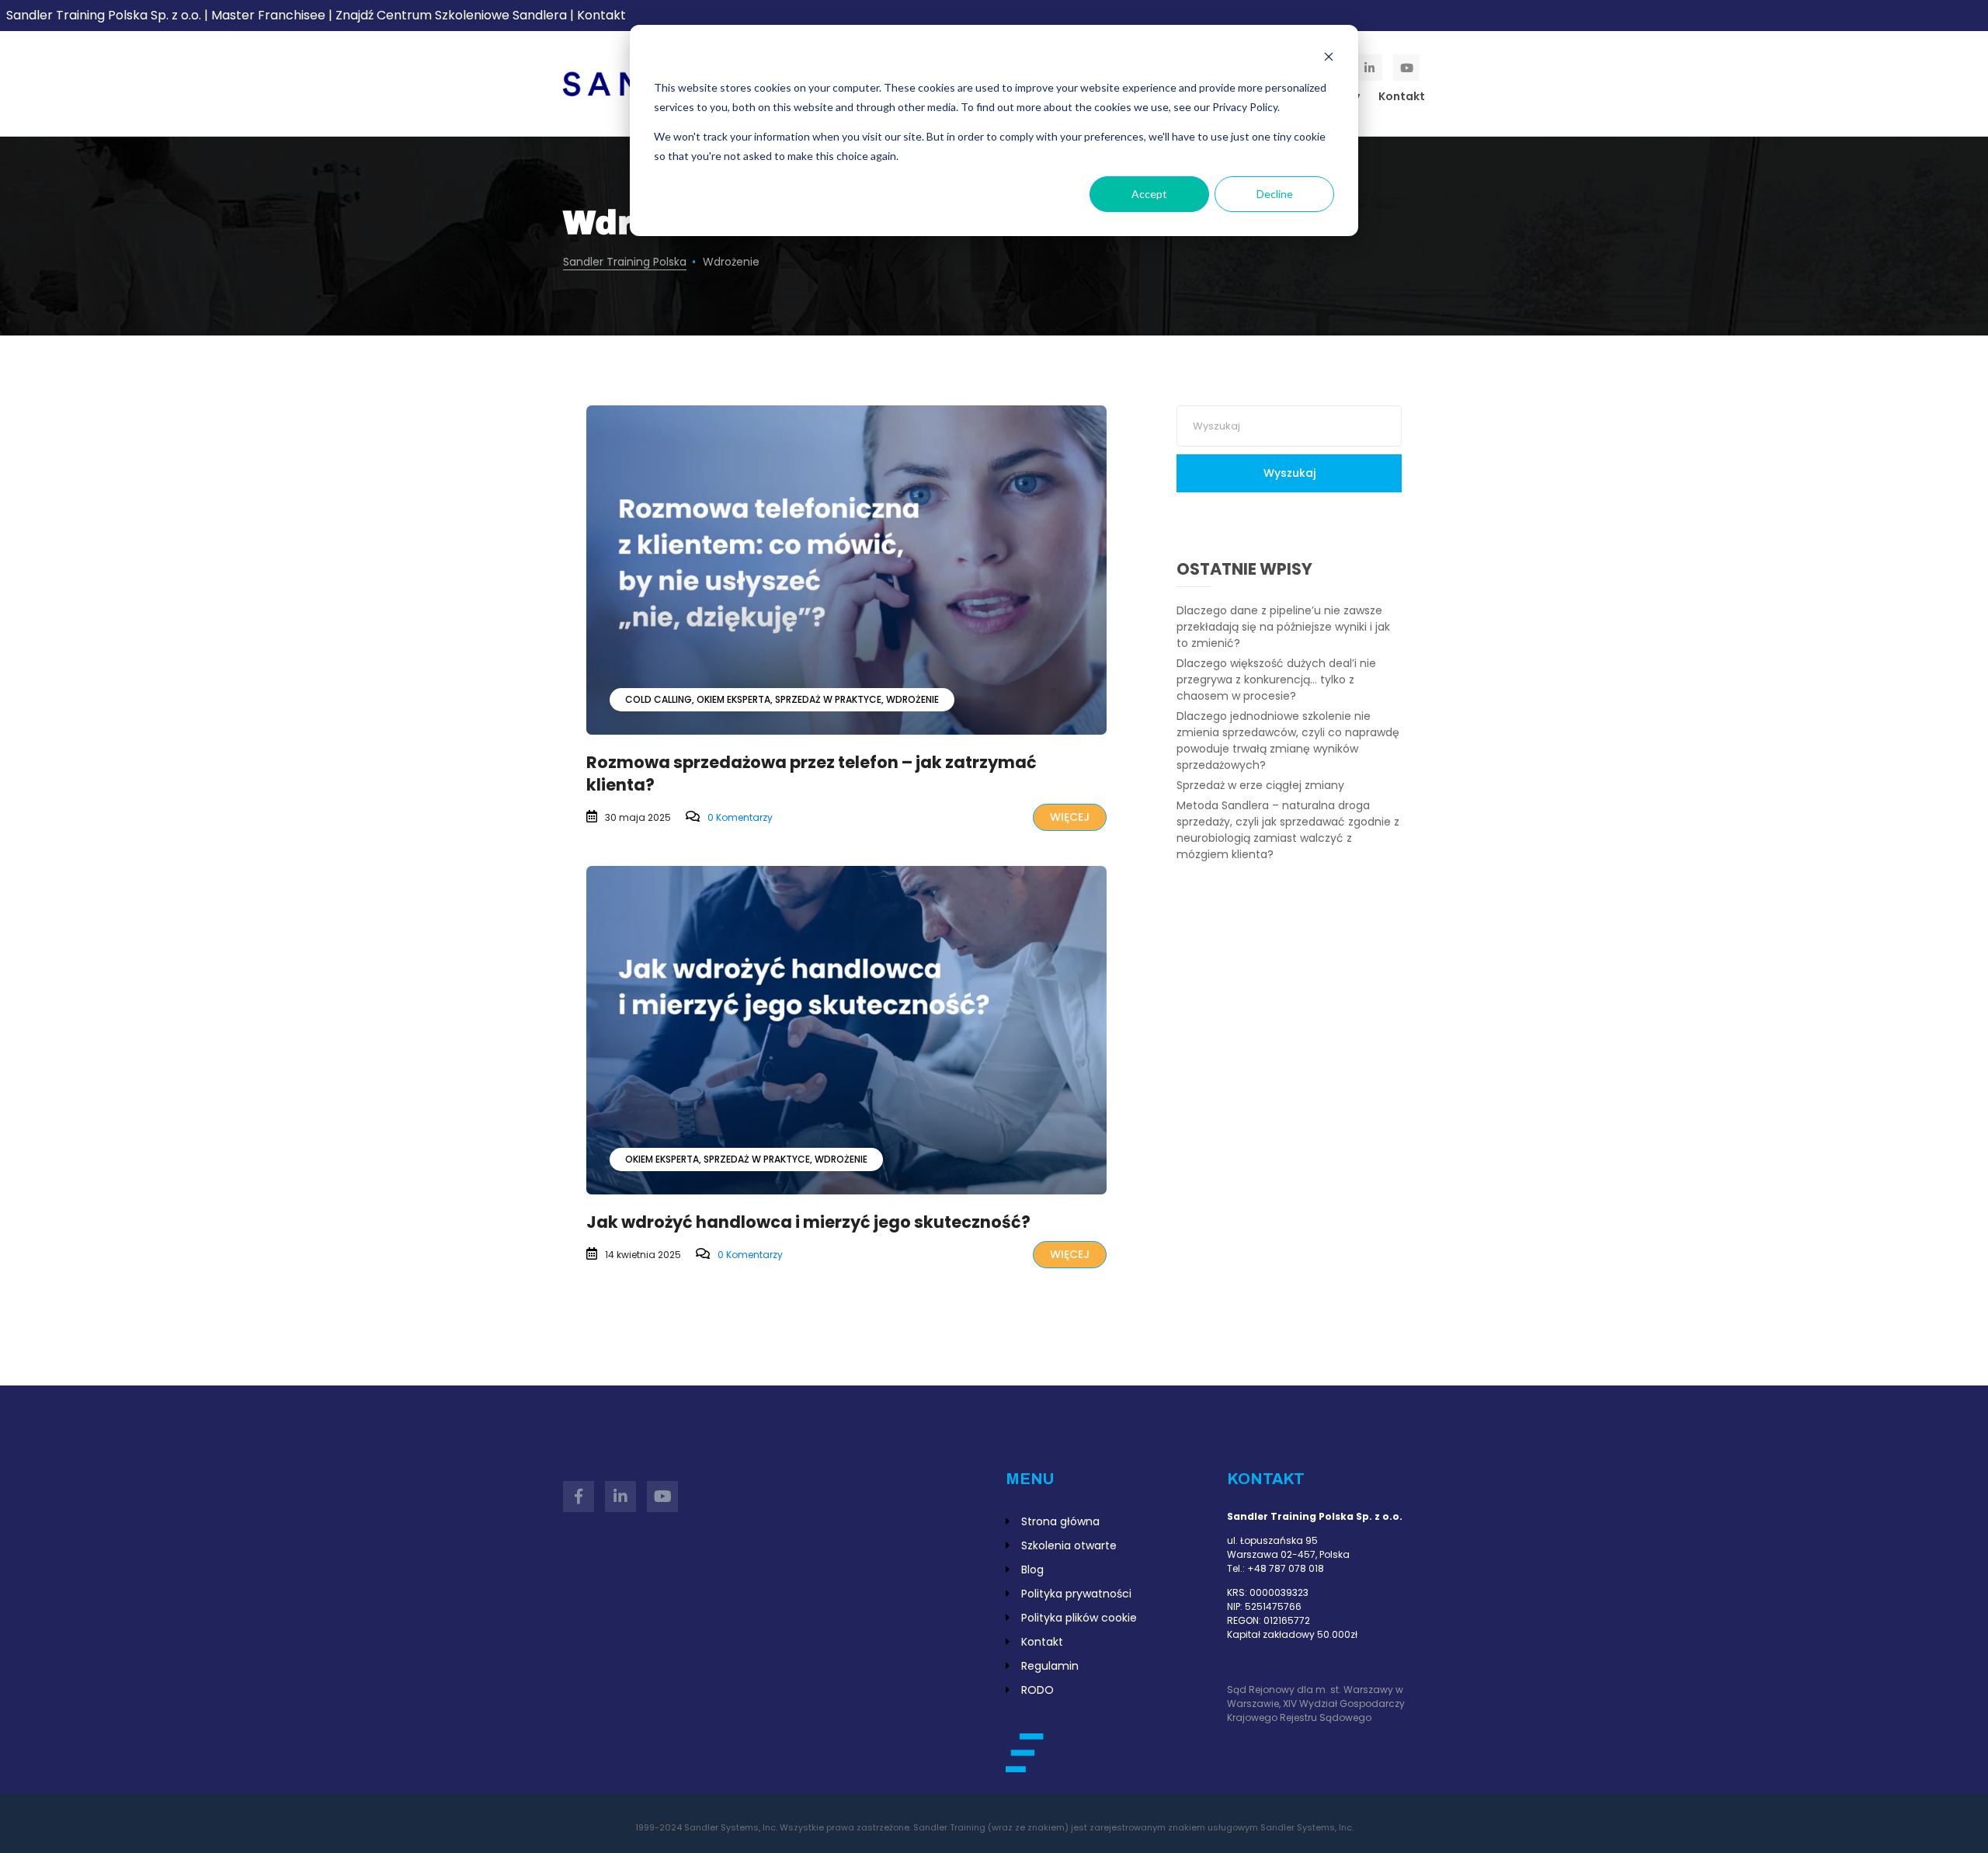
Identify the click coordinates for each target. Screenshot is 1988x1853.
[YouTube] (1406, 68)
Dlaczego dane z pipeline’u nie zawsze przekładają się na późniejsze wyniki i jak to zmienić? (1283, 627)
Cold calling (659, 699)
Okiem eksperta (733, 699)
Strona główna (1060, 1521)
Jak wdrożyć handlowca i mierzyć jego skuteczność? (808, 1222)
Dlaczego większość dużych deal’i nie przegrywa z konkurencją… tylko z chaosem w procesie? (1276, 680)
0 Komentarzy (740, 817)
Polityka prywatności (1076, 1594)
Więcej (1070, 817)
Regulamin (1050, 1666)
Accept (1149, 194)
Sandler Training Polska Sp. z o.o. (105, 15)
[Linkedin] (1369, 68)
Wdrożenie (912, 699)
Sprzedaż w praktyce (828, 699)
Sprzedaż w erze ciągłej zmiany (1260, 785)
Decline (1275, 194)
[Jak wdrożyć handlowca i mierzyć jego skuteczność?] (846, 1031)
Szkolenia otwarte (1069, 1545)
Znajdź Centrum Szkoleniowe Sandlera (451, 15)
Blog (1032, 1570)
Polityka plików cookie (1079, 1618)
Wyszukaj (1289, 473)
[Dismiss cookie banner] (1329, 59)
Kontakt (601, 15)
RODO (1037, 1690)
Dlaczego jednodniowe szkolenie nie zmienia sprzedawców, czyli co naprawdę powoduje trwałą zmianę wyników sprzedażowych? (1288, 741)
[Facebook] (579, 1497)
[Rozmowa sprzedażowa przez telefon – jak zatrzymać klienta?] (846, 570)
